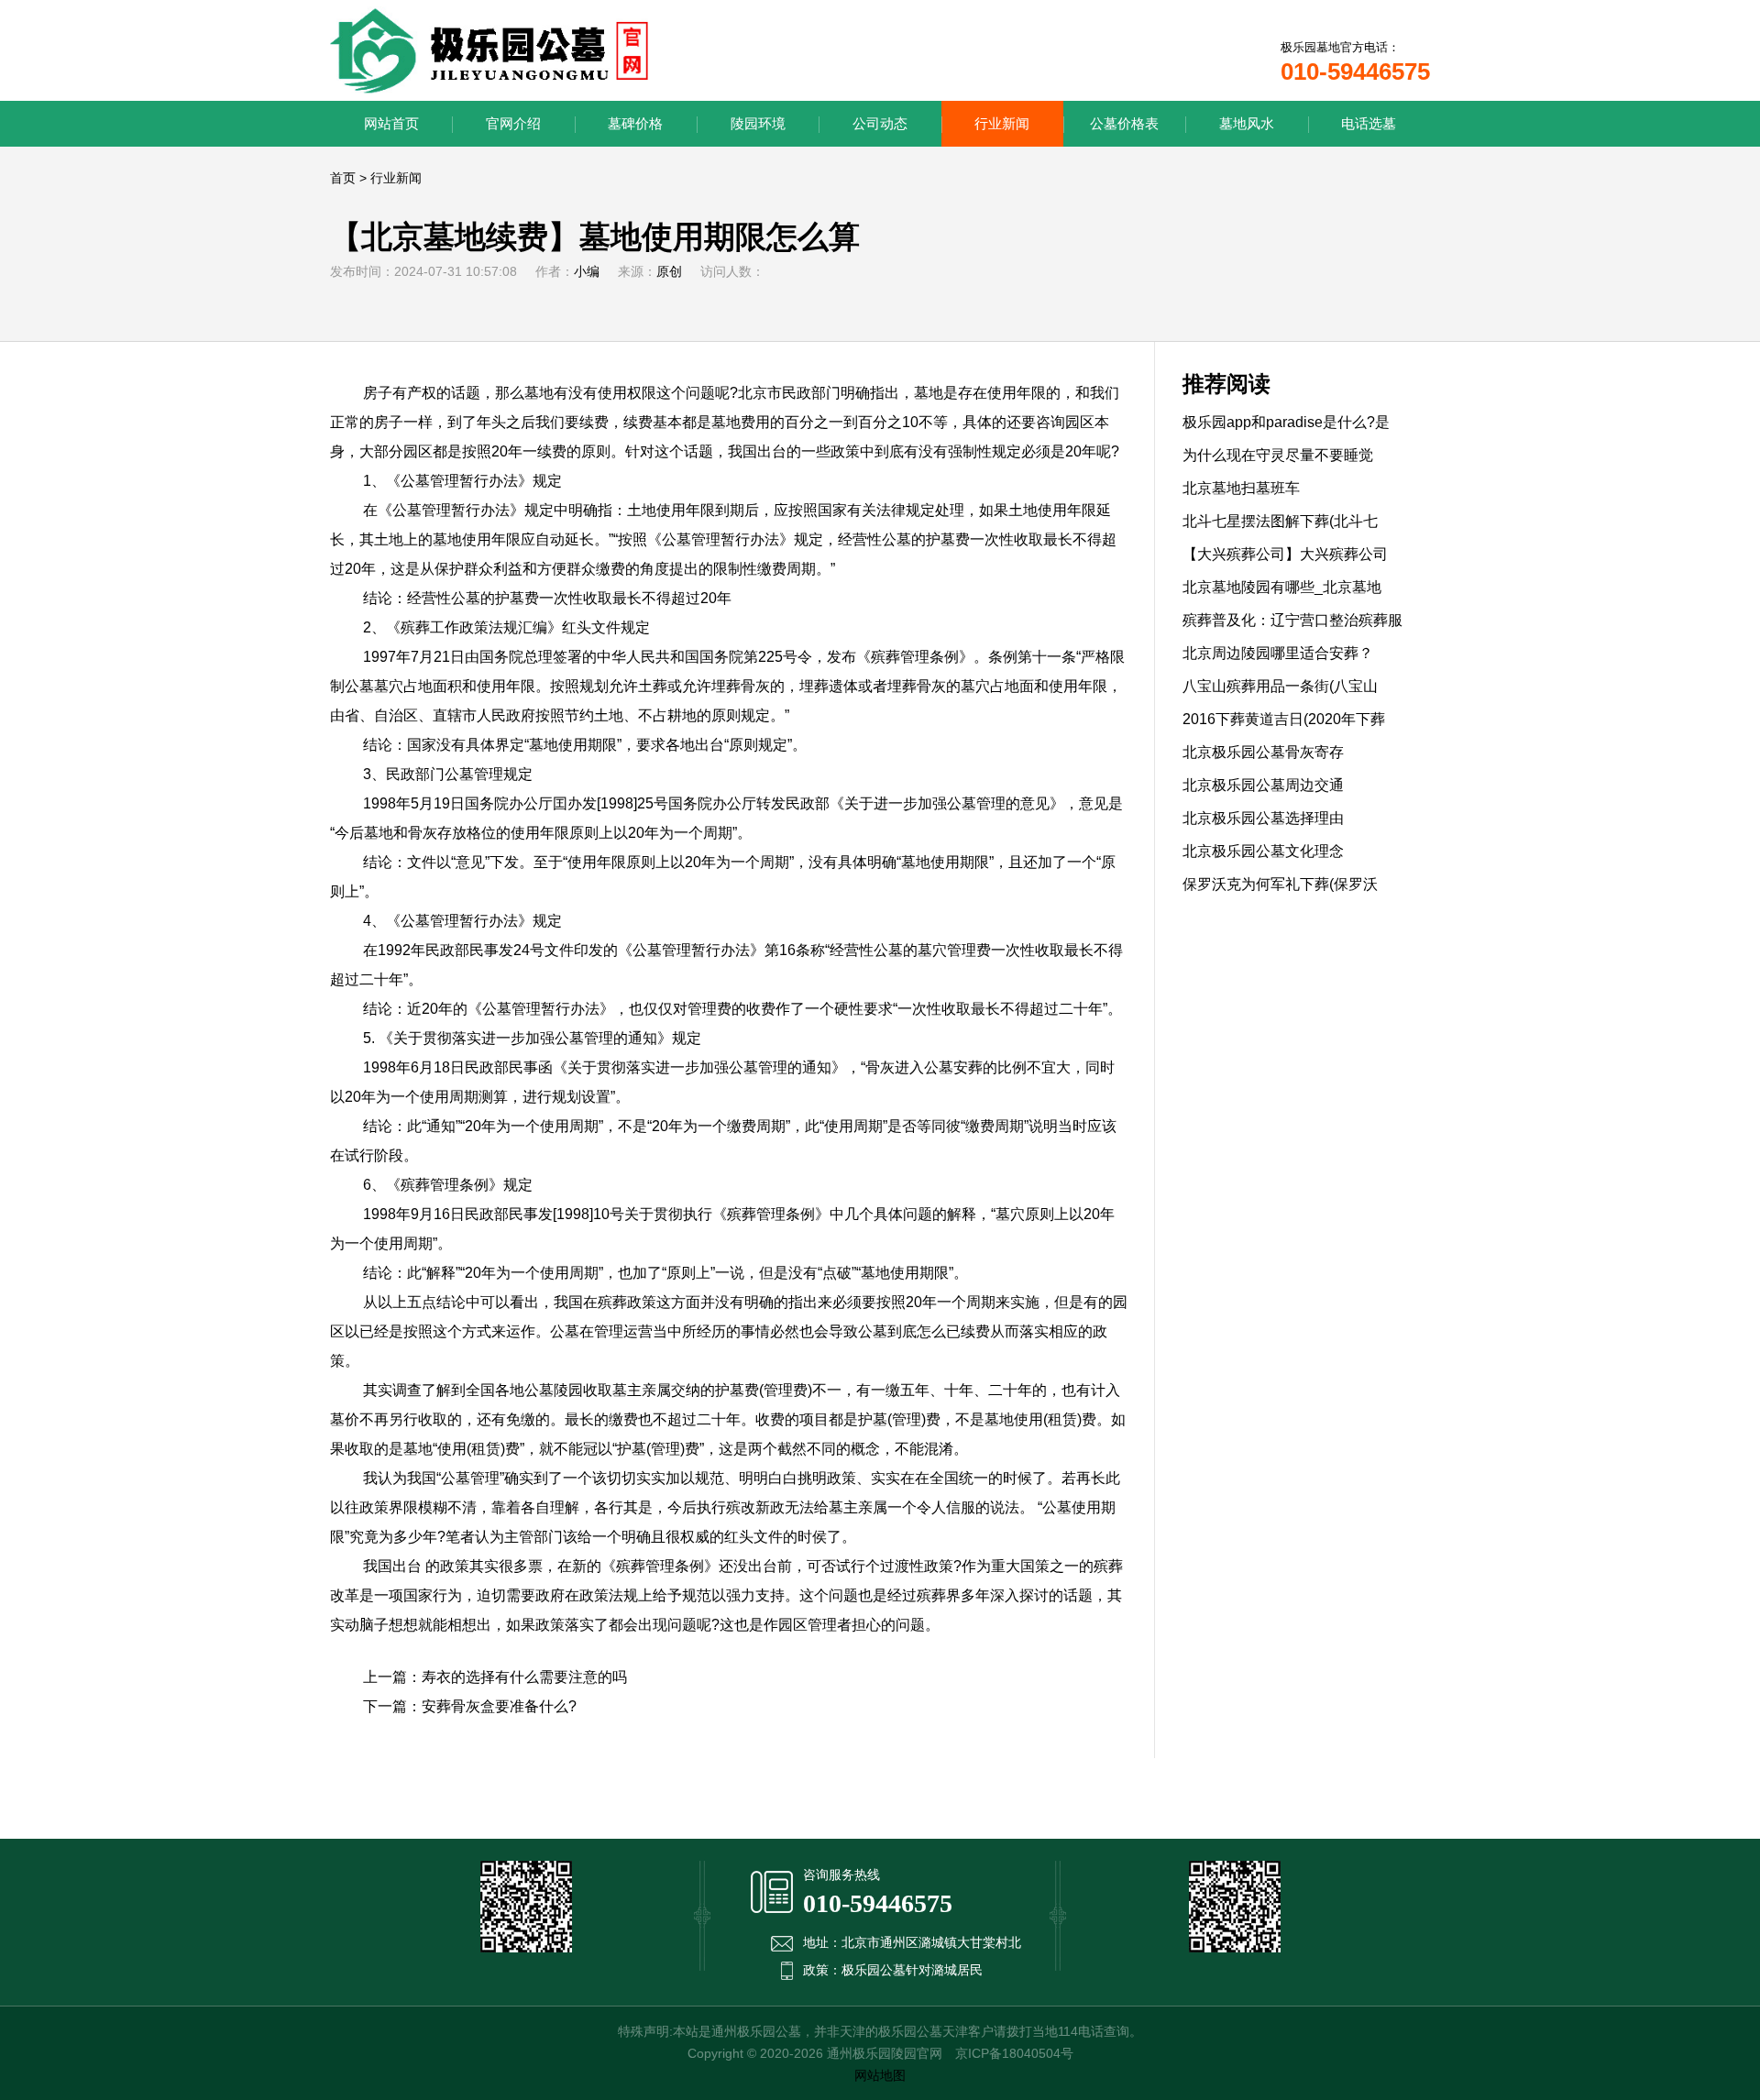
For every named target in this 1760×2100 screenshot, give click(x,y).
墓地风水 (1247, 123)
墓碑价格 (635, 123)
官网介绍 (513, 123)
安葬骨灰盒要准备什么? (499, 1706)
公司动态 (880, 123)
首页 (343, 178)
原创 (669, 271)
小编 (587, 271)
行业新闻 (1002, 123)
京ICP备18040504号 (1014, 2053)
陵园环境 (758, 123)
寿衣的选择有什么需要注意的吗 (524, 1677)
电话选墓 (1369, 123)
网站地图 (880, 2075)
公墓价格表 (1124, 123)
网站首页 (391, 123)
